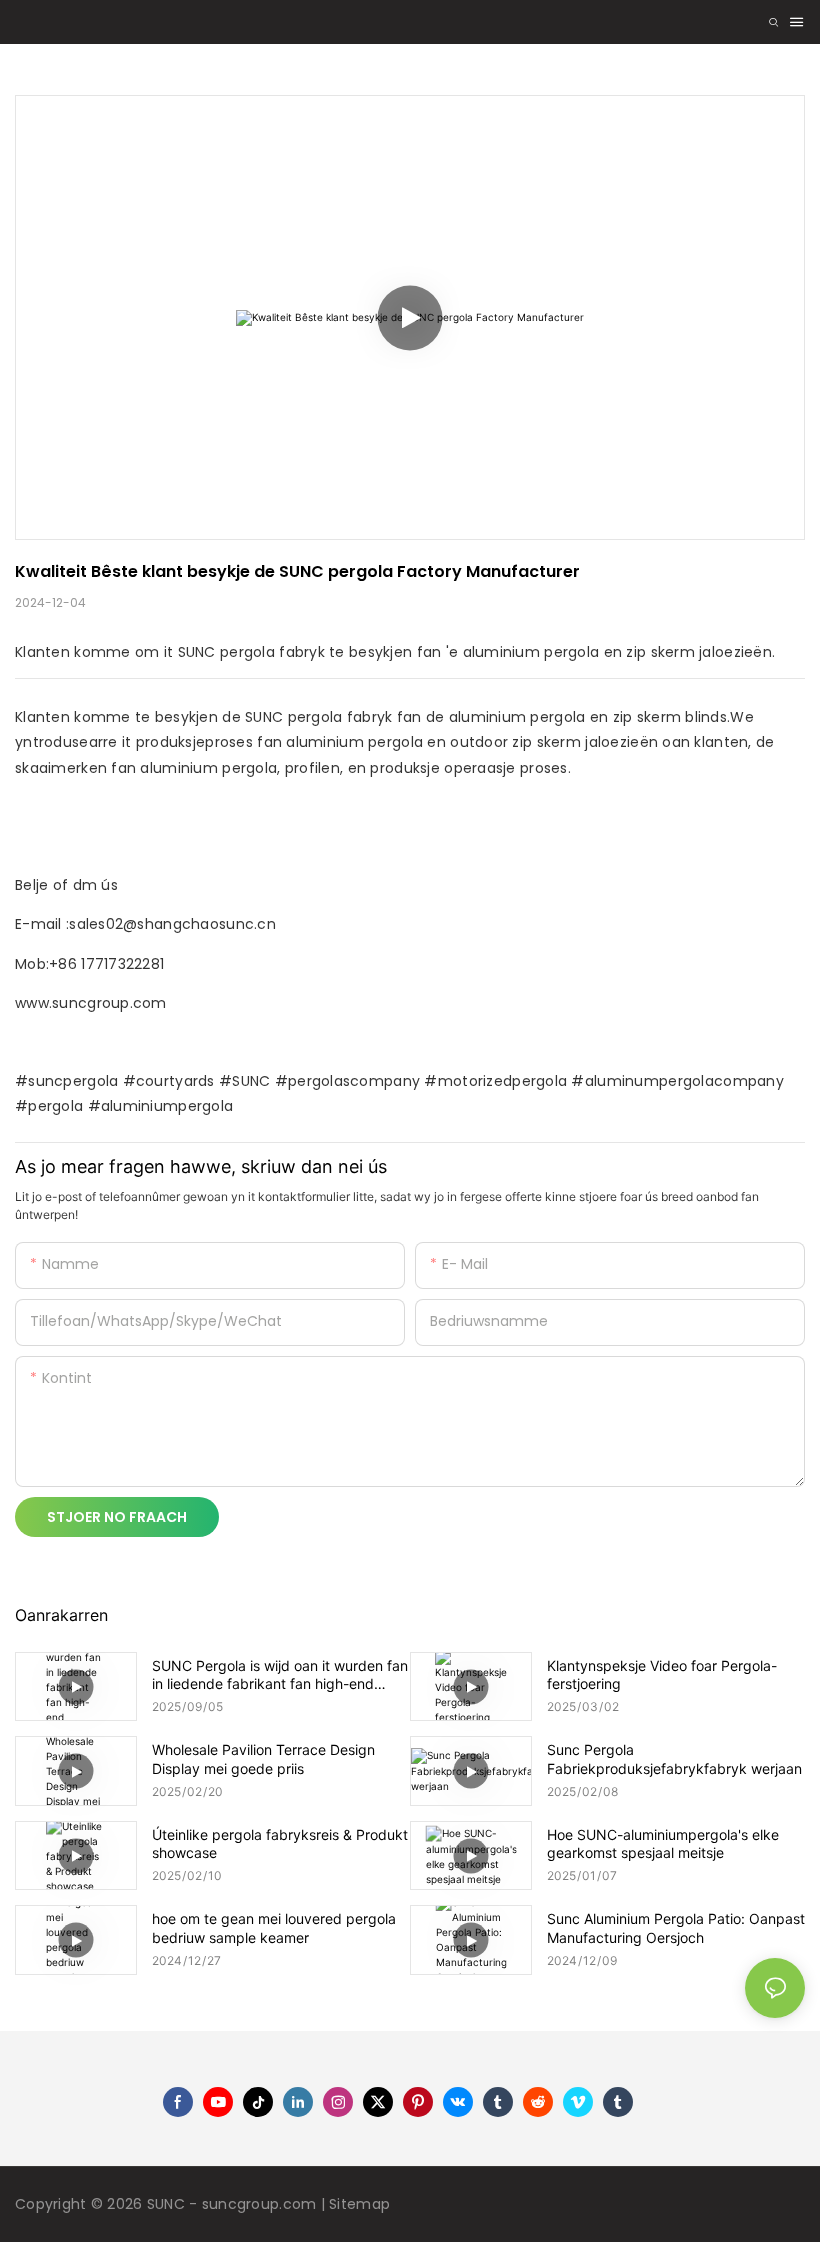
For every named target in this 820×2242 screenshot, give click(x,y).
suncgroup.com (261, 2204)
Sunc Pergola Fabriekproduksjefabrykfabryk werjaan (674, 1758)
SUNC (168, 2204)
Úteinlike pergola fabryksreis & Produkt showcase (280, 1843)
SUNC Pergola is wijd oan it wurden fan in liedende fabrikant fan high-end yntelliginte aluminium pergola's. (280, 1675)
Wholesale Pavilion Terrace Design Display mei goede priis (263, 1758)
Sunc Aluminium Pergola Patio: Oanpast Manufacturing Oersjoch (676, 1927)
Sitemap (359, 2204)
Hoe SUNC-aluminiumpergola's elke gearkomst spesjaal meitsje (663, 1843)
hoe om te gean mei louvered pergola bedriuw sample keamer (274, 1927)
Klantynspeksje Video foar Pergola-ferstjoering (662, 1674)
